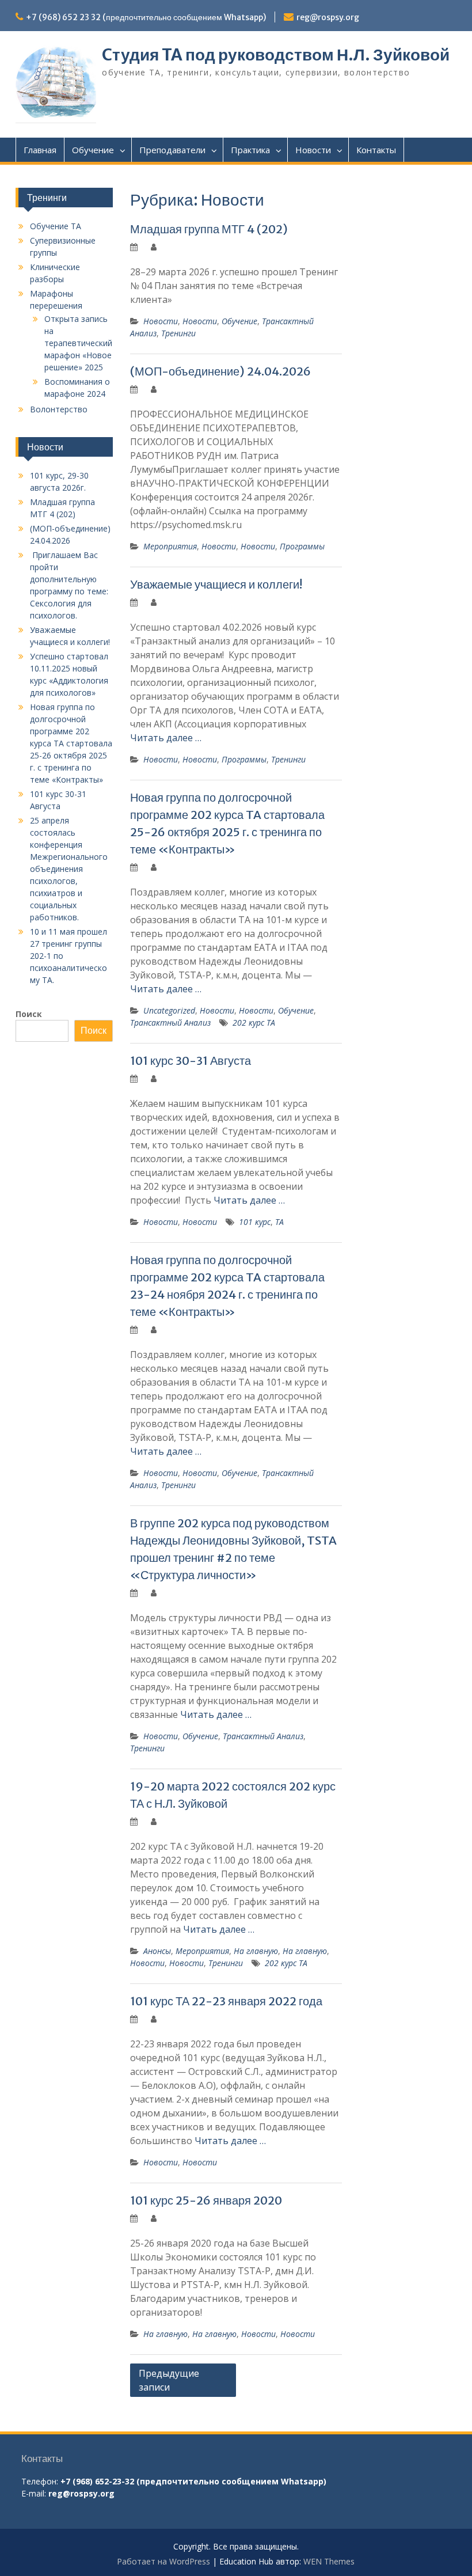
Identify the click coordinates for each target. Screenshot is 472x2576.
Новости (313, 150)
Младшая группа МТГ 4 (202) (209, 229)
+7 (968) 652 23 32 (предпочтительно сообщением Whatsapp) (146, 17)
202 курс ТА (254, 1023)
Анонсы (157, 1951)
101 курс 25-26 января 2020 (206, 2200)
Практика (250, 150)
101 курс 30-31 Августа (191, 1061)
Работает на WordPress (163, 2561)
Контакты (376, 150)
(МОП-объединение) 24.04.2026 (220, 371)
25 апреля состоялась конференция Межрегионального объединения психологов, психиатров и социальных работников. (69, 869)
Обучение (93, 150)
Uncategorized (169, 1010)
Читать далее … (166, 738)
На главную (256, 1951)
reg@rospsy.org (328, 17)
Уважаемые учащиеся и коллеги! (216, 584)
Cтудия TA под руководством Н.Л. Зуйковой (276, 55)
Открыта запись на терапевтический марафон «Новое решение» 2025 (78, 343)
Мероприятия (170, 546)
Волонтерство (59, 409)
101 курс (255, 1222)
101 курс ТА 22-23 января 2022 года (226, 2001)
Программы (302, 546)
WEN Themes (329, 2561)
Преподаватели (172, 150)
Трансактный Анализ (170, 1023)
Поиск (29, 1014)
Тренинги (178, 333)
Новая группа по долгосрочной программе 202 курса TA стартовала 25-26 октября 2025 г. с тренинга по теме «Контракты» (71, 743)
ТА (279, 1222)
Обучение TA (56, 226)
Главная (40, 150)
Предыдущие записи (169, 2380)
